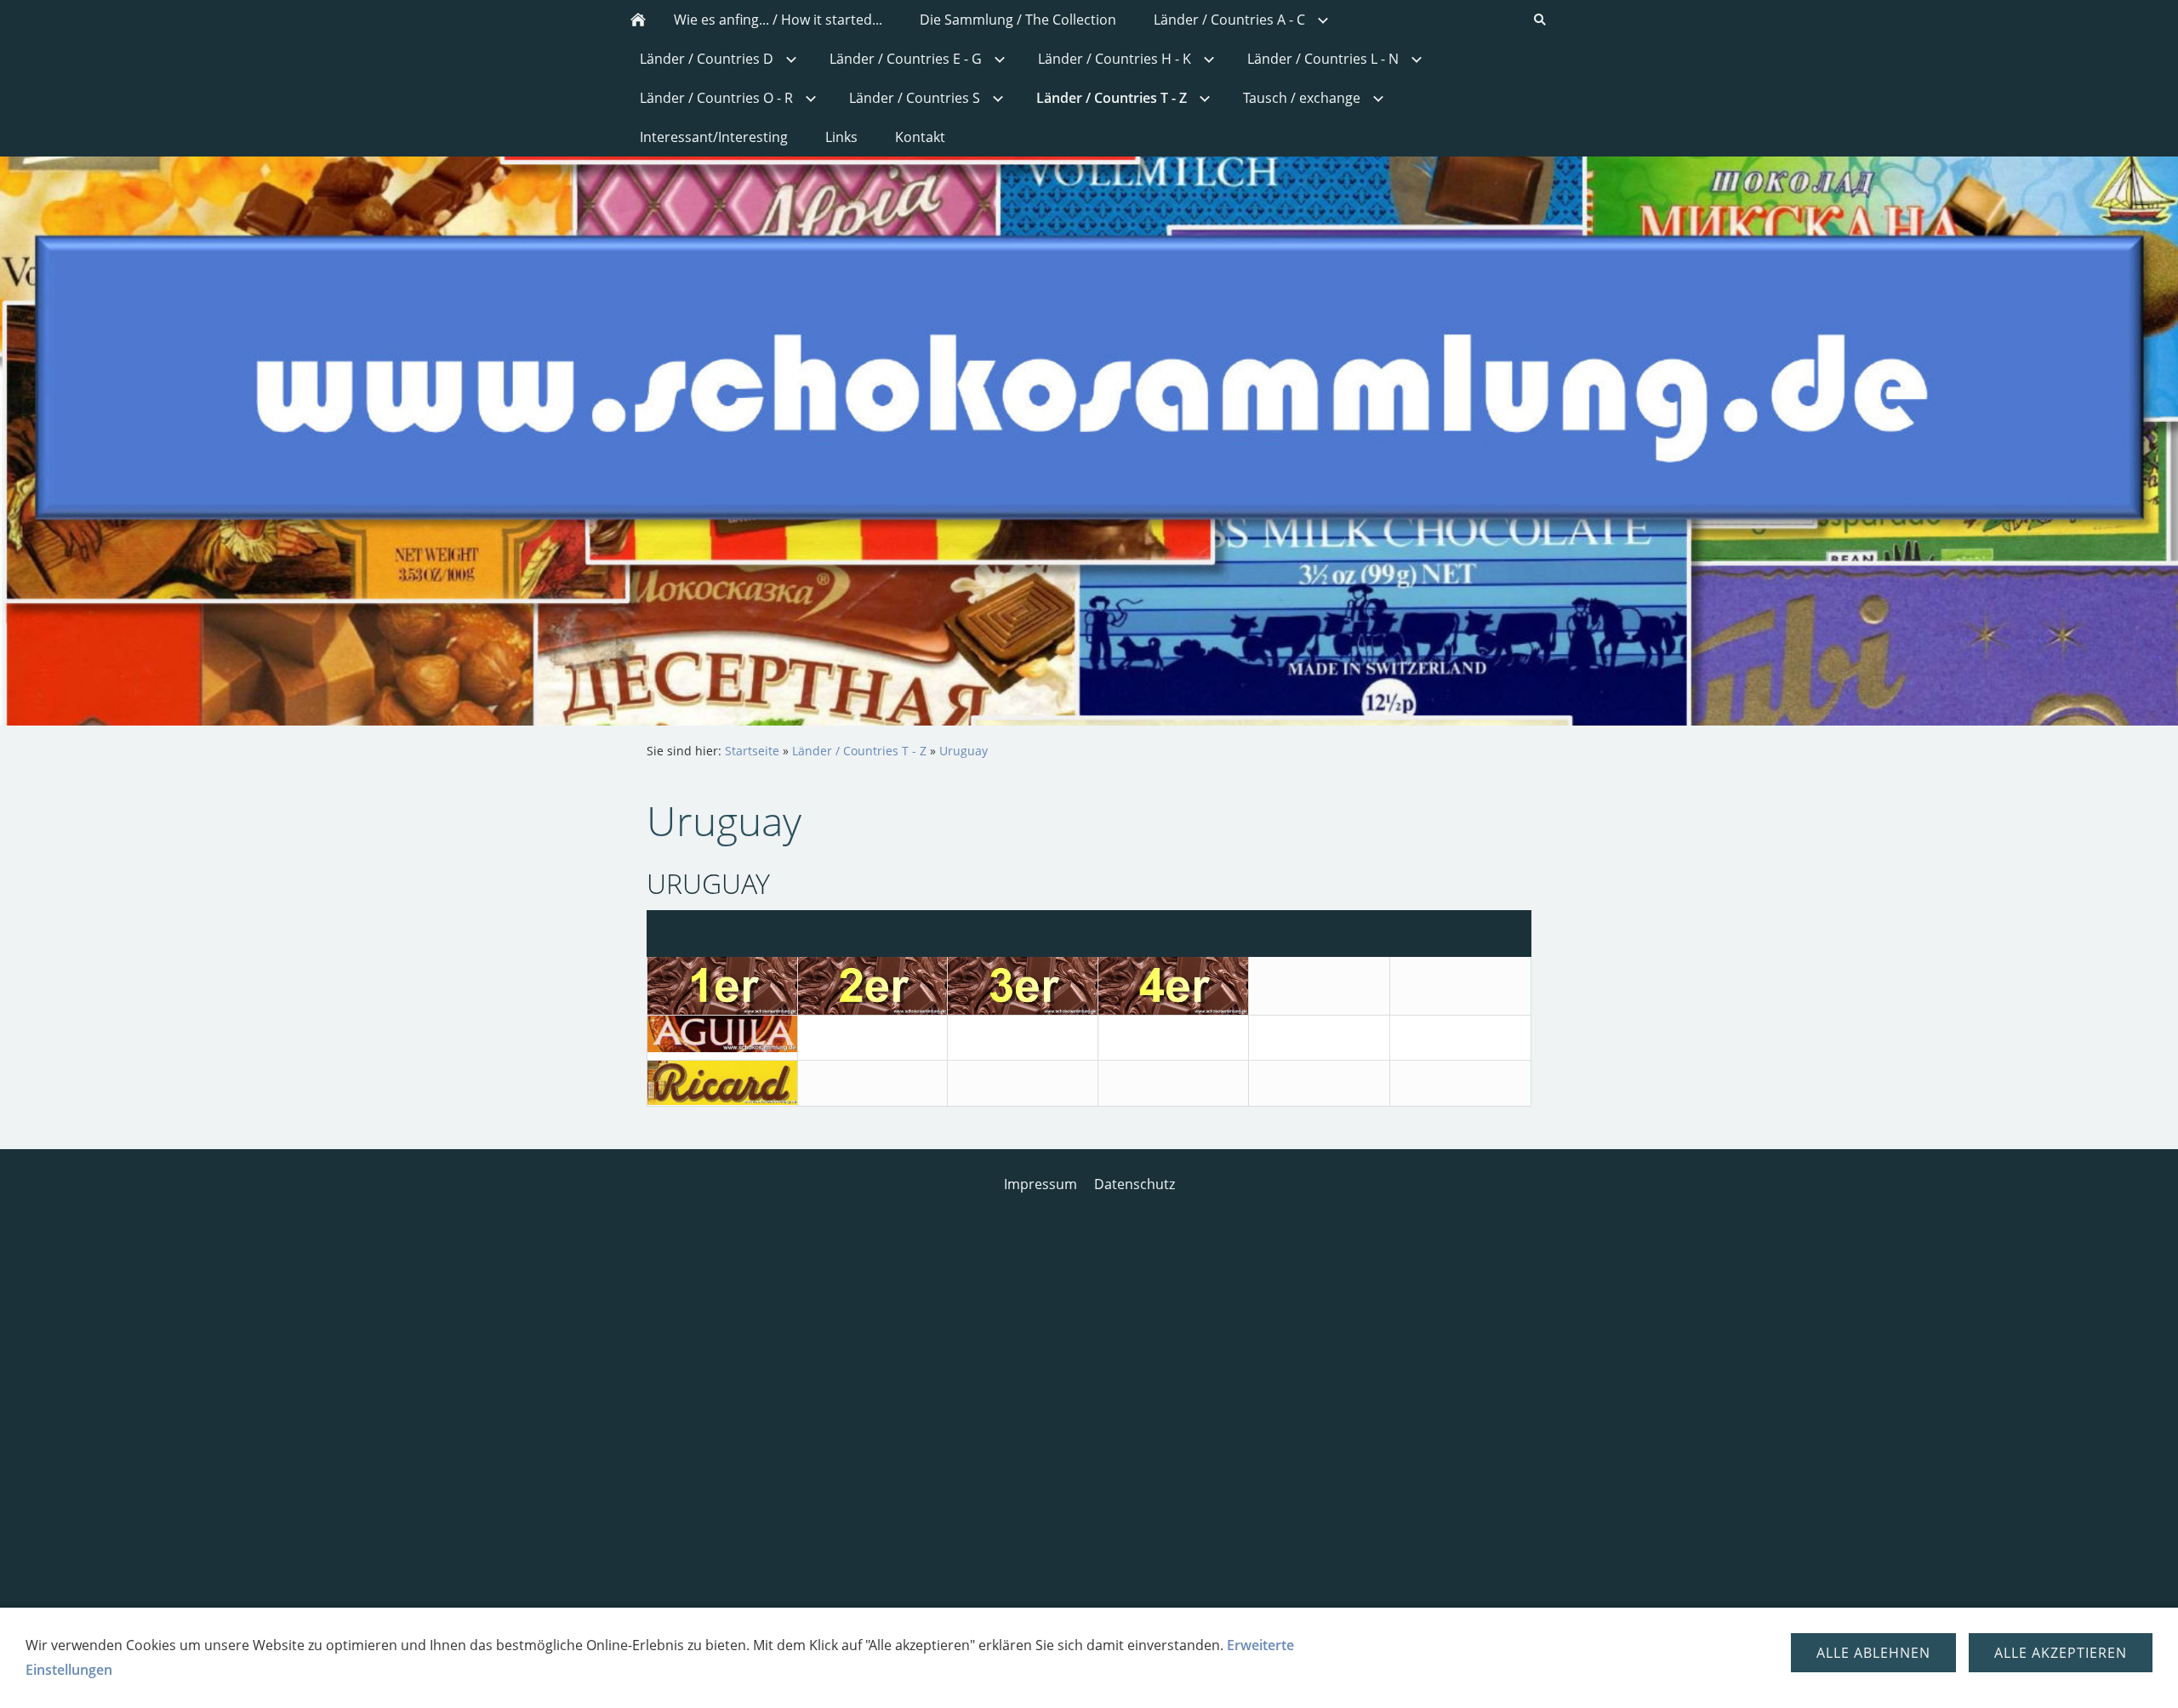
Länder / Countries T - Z (859, 751)
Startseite (752, 751)
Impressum (1041, 1184)
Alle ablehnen (1873, 1653)
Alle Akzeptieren (2061, 1653)
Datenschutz (1135, 1184)
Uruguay (964, 751)
